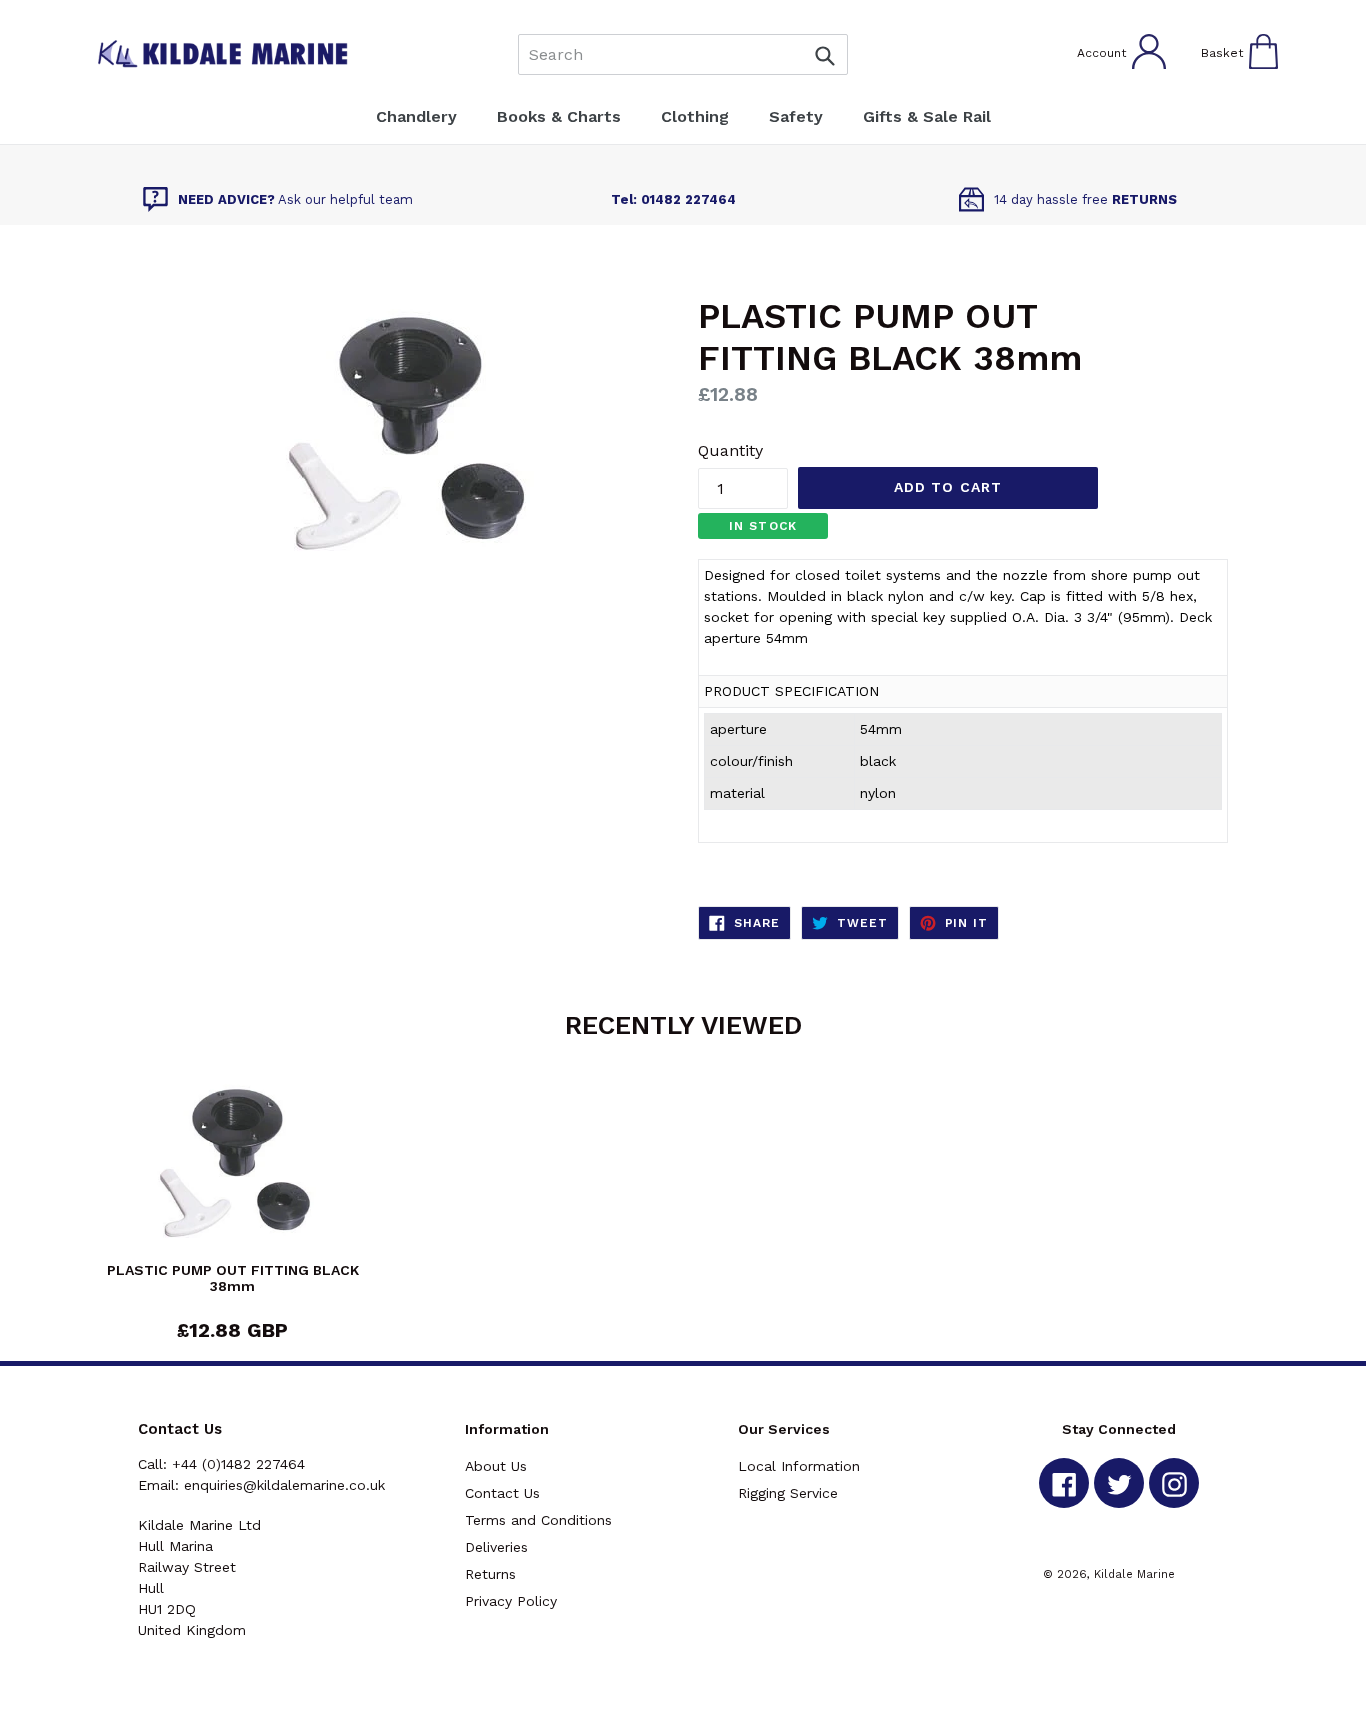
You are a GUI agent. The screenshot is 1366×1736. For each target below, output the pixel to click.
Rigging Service (788, 1493)
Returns (490, 1574)
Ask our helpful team (295, 199)
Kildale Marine (1134, 1574)
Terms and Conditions (538, 1520)
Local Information (799, 1466)
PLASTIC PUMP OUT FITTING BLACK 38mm (233, 1278)
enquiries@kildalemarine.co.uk (284, 1485)
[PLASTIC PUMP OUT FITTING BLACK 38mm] (233, 1168)
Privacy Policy (511, 1601)
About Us (496, 1466)
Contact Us (502, 1493)
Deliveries (496, 1547)
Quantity (730, 450)
